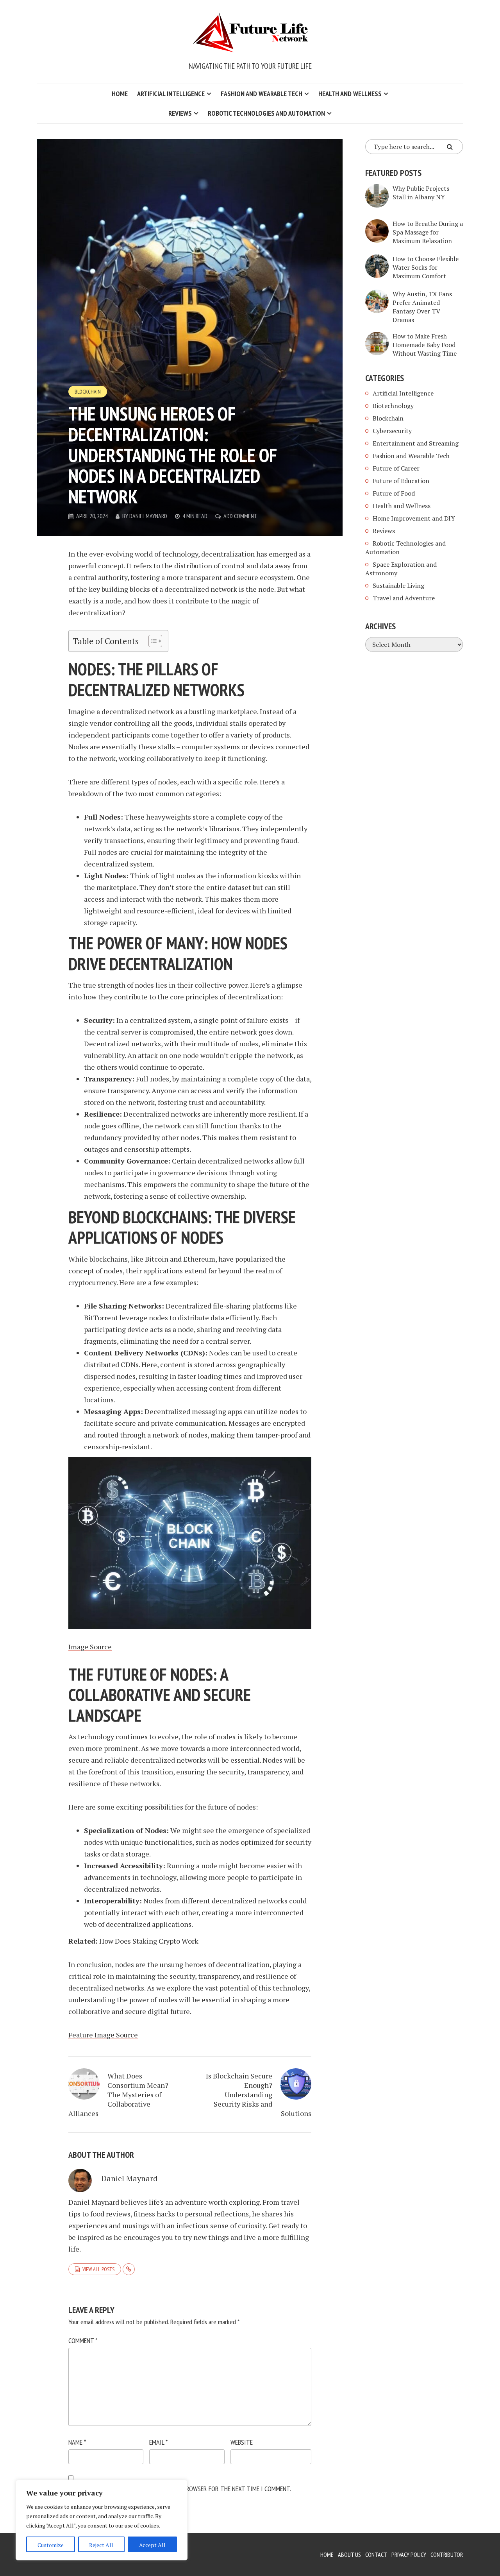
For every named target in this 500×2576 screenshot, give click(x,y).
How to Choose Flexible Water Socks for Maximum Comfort (426, 267)
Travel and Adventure (404, 598)
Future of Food (394, 493)
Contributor (447, 2555)
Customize (51, 2545)
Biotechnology (393, 406)
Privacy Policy (409, 2555)
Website (242, 2442)
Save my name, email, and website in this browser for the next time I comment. (180, 2489)
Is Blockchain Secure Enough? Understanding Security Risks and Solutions (259, 2094)
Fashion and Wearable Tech (262, 94)
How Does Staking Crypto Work (149, 1941)
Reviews (180, 113)
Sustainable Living (398, 585)
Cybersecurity (392, 431)
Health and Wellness (350, 94)
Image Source (90, 1647)
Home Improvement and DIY (414, 518)
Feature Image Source (103, 2035)
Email (158, 2442)
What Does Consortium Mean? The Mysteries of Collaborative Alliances (118, 2094)
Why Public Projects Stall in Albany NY (421, 193)
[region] (102, 2520)
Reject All (101, 2545)
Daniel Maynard (148, 516)
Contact (376, 2555)
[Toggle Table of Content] (151, 641)
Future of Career (396, 468)
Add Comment (240, 516)
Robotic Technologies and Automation (266, 113)
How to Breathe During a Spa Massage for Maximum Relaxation (428, 232)
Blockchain (88, 392)
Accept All (152, 2545)
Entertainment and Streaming (416, 443)
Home (120, 94)
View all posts (98, 2269)
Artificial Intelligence (171, 94)
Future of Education (401, 481)
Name (77, 2442)
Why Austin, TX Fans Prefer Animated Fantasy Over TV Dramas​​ (422, 307)
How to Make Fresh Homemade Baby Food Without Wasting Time (425, 345)
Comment (83, 2341)
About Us (349, 2555)
